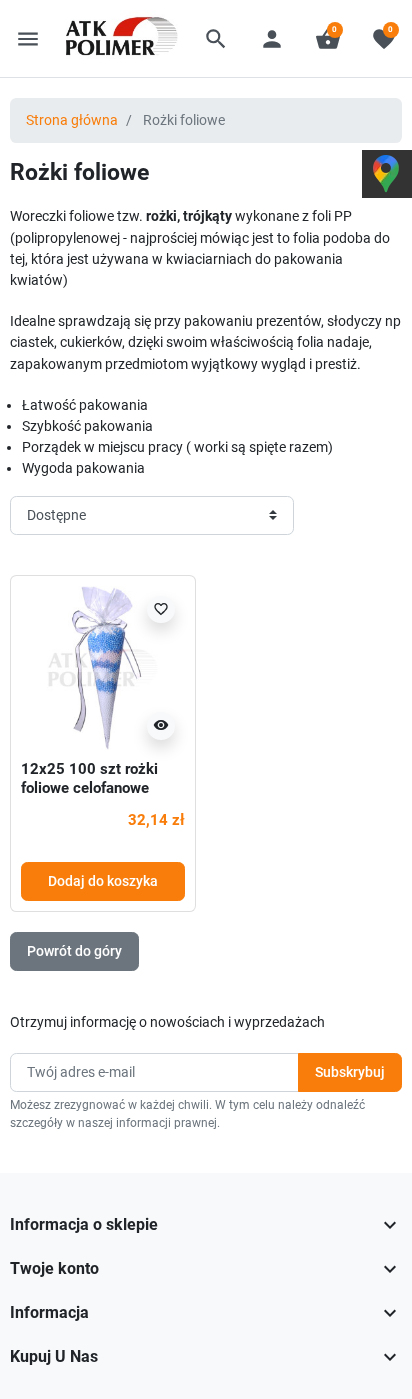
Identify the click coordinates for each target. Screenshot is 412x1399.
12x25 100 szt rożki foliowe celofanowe (89, 779)
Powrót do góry (74, 951)
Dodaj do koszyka (103, 881)
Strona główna (72, 120)
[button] (216, 39)
